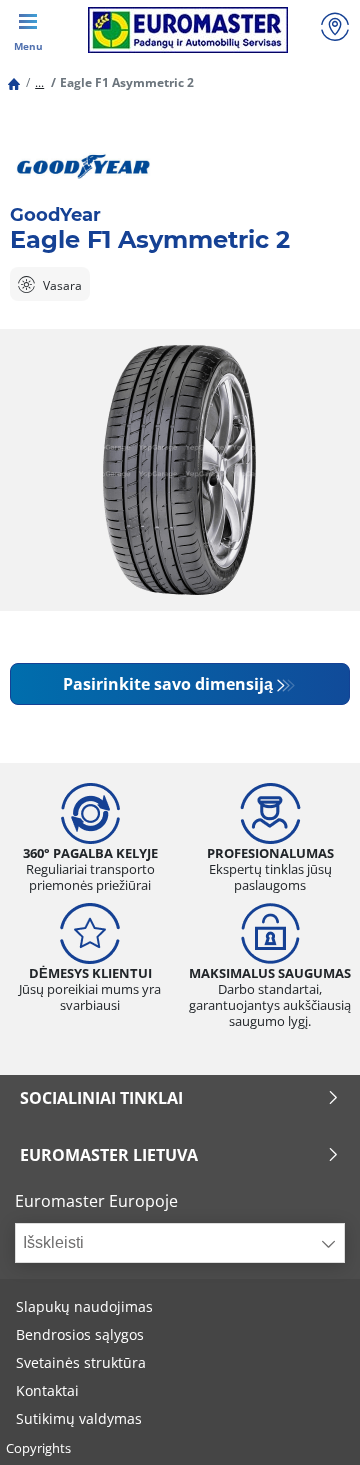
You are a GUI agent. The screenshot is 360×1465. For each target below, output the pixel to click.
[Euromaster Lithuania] (187, 30)
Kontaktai (47, 1390)
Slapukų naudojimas (84, 1306)
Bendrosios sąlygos (80, 1334)
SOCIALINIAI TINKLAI (101, 1098)
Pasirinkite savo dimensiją (168, 684)
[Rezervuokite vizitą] (335, 29)
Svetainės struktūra (81, 1362)
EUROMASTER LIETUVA (109, 1155)
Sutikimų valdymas (79, 1418)
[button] (39, 82)
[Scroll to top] (307, 1422)
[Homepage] (14, 82)
